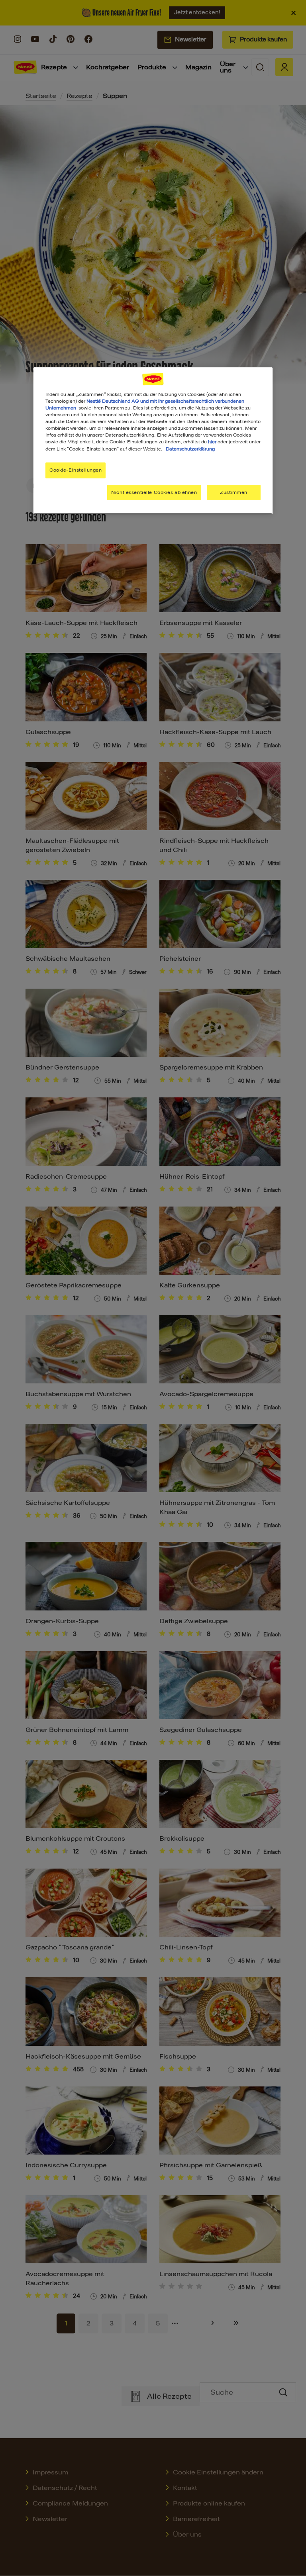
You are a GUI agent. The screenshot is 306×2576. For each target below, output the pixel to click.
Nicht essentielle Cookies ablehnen (154, 492)
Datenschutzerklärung (190, 449)
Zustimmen (234, 492)
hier (212, 442)
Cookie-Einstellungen (76, 470)
